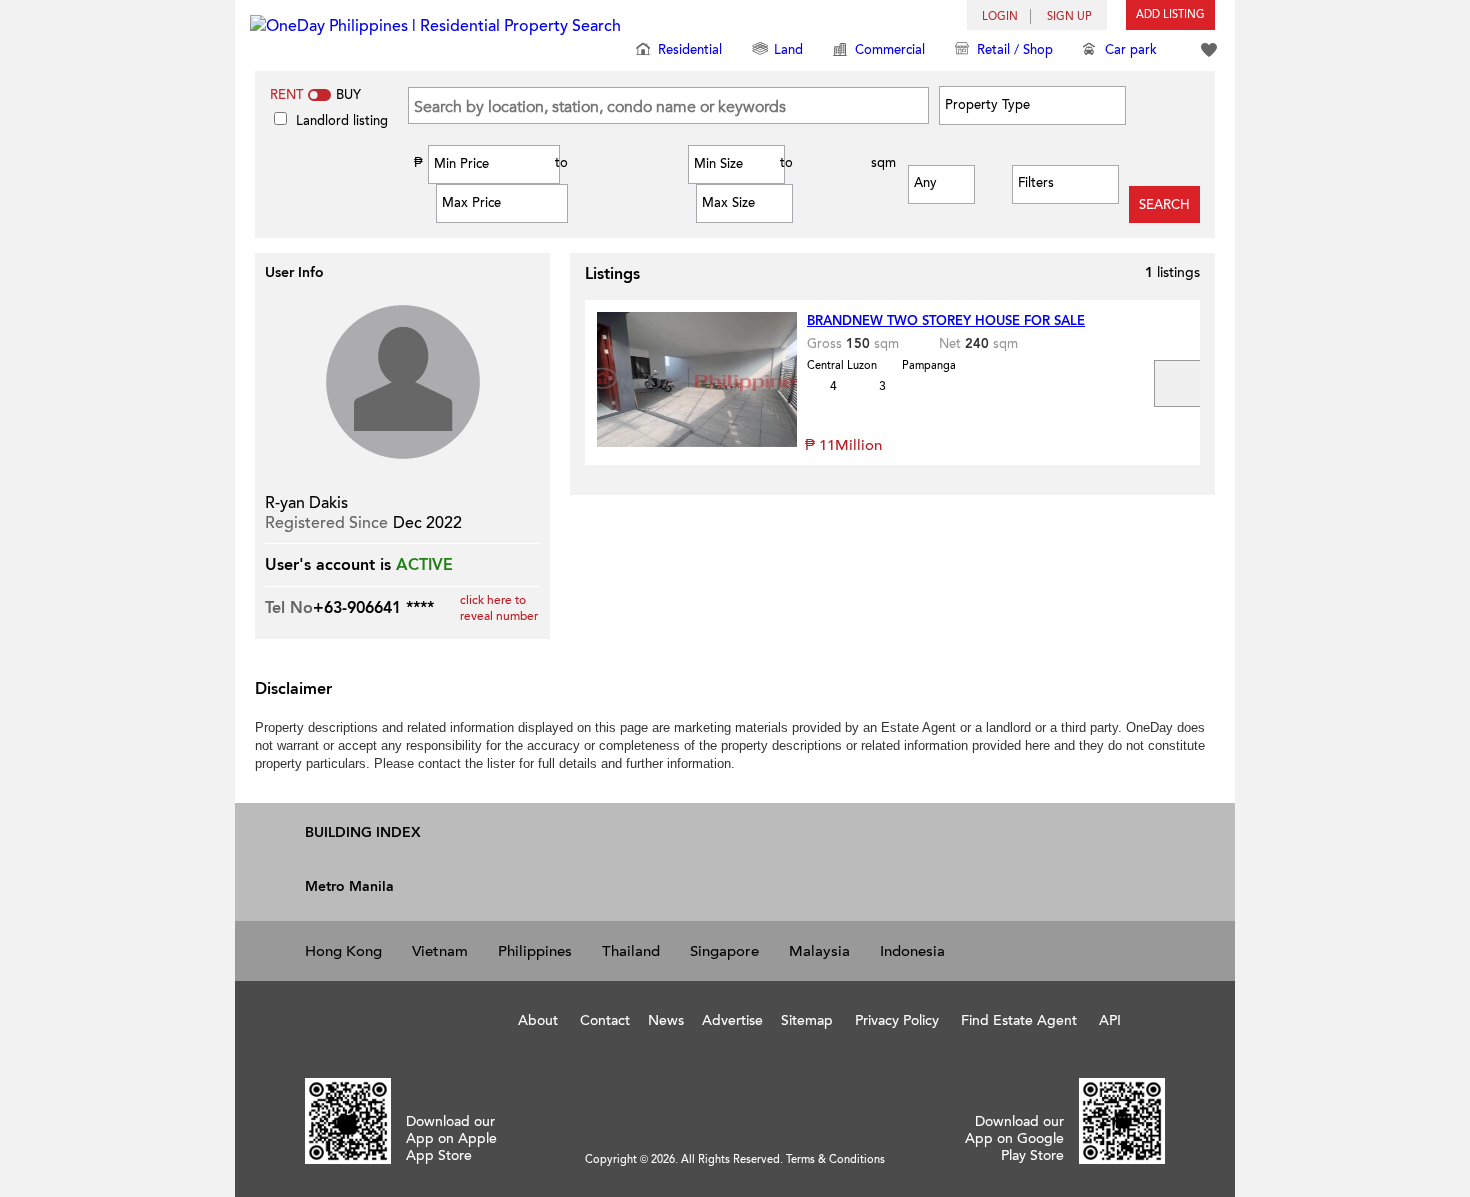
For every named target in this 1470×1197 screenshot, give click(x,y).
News (666, 1020)
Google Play (805, 1101)
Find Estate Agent (1019, 1020)
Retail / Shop (1015, 50)
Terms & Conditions (835, 1159)
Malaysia (819, 951)
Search (1164, 205)
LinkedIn (447, 1018)
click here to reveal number (499, 608)
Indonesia (912, 951)
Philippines (535, 951)
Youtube (362, 1018)
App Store (658, 1101)
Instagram (405, 1018)
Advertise (732, 1020)
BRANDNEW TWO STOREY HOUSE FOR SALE (946, 321)
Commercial (890, 50)
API (1110, 1020)
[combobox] (1029, 104)
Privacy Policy (897, 1020)
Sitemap (807, 1020)
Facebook (317, 1018)
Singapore (724, 951)
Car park (1131, 50)
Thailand (631, 951)
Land (788, 50)
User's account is (328, 565)
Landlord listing (342, 121)
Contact (605, 1020)
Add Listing (1170, 14)
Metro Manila (349, 886)
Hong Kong (343, 951)
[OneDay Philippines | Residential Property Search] (435, 33)
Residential (690, 50)
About (538, 1020)
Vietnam (440, 951)
